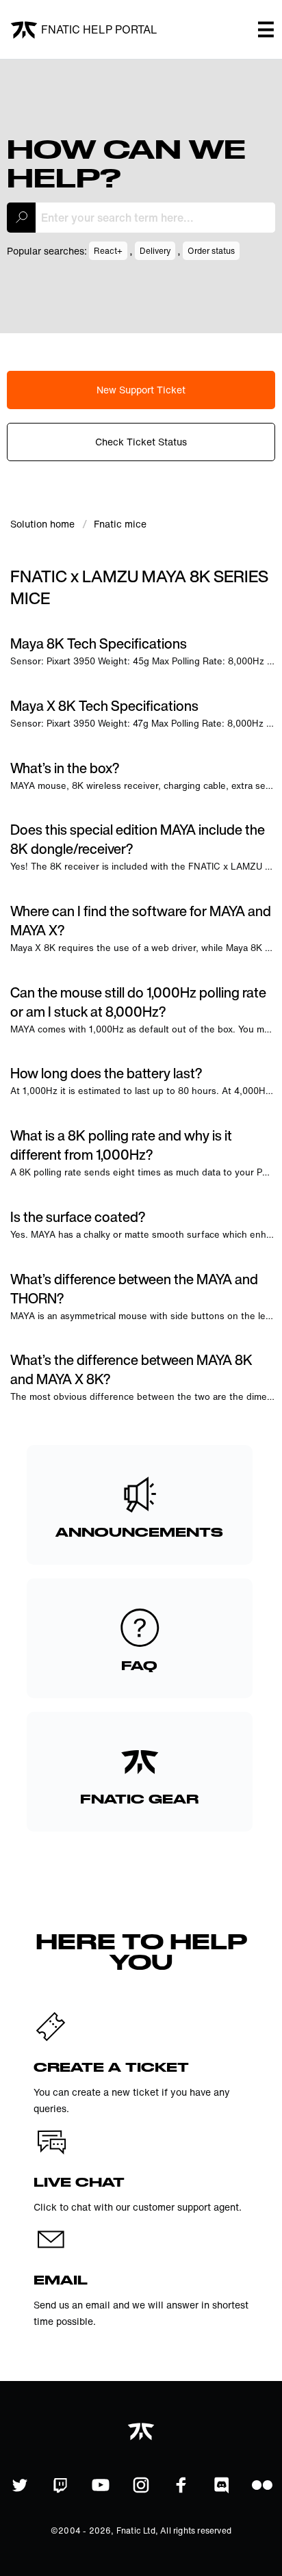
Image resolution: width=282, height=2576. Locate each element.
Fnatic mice (120, 524)
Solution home (44, 524)
